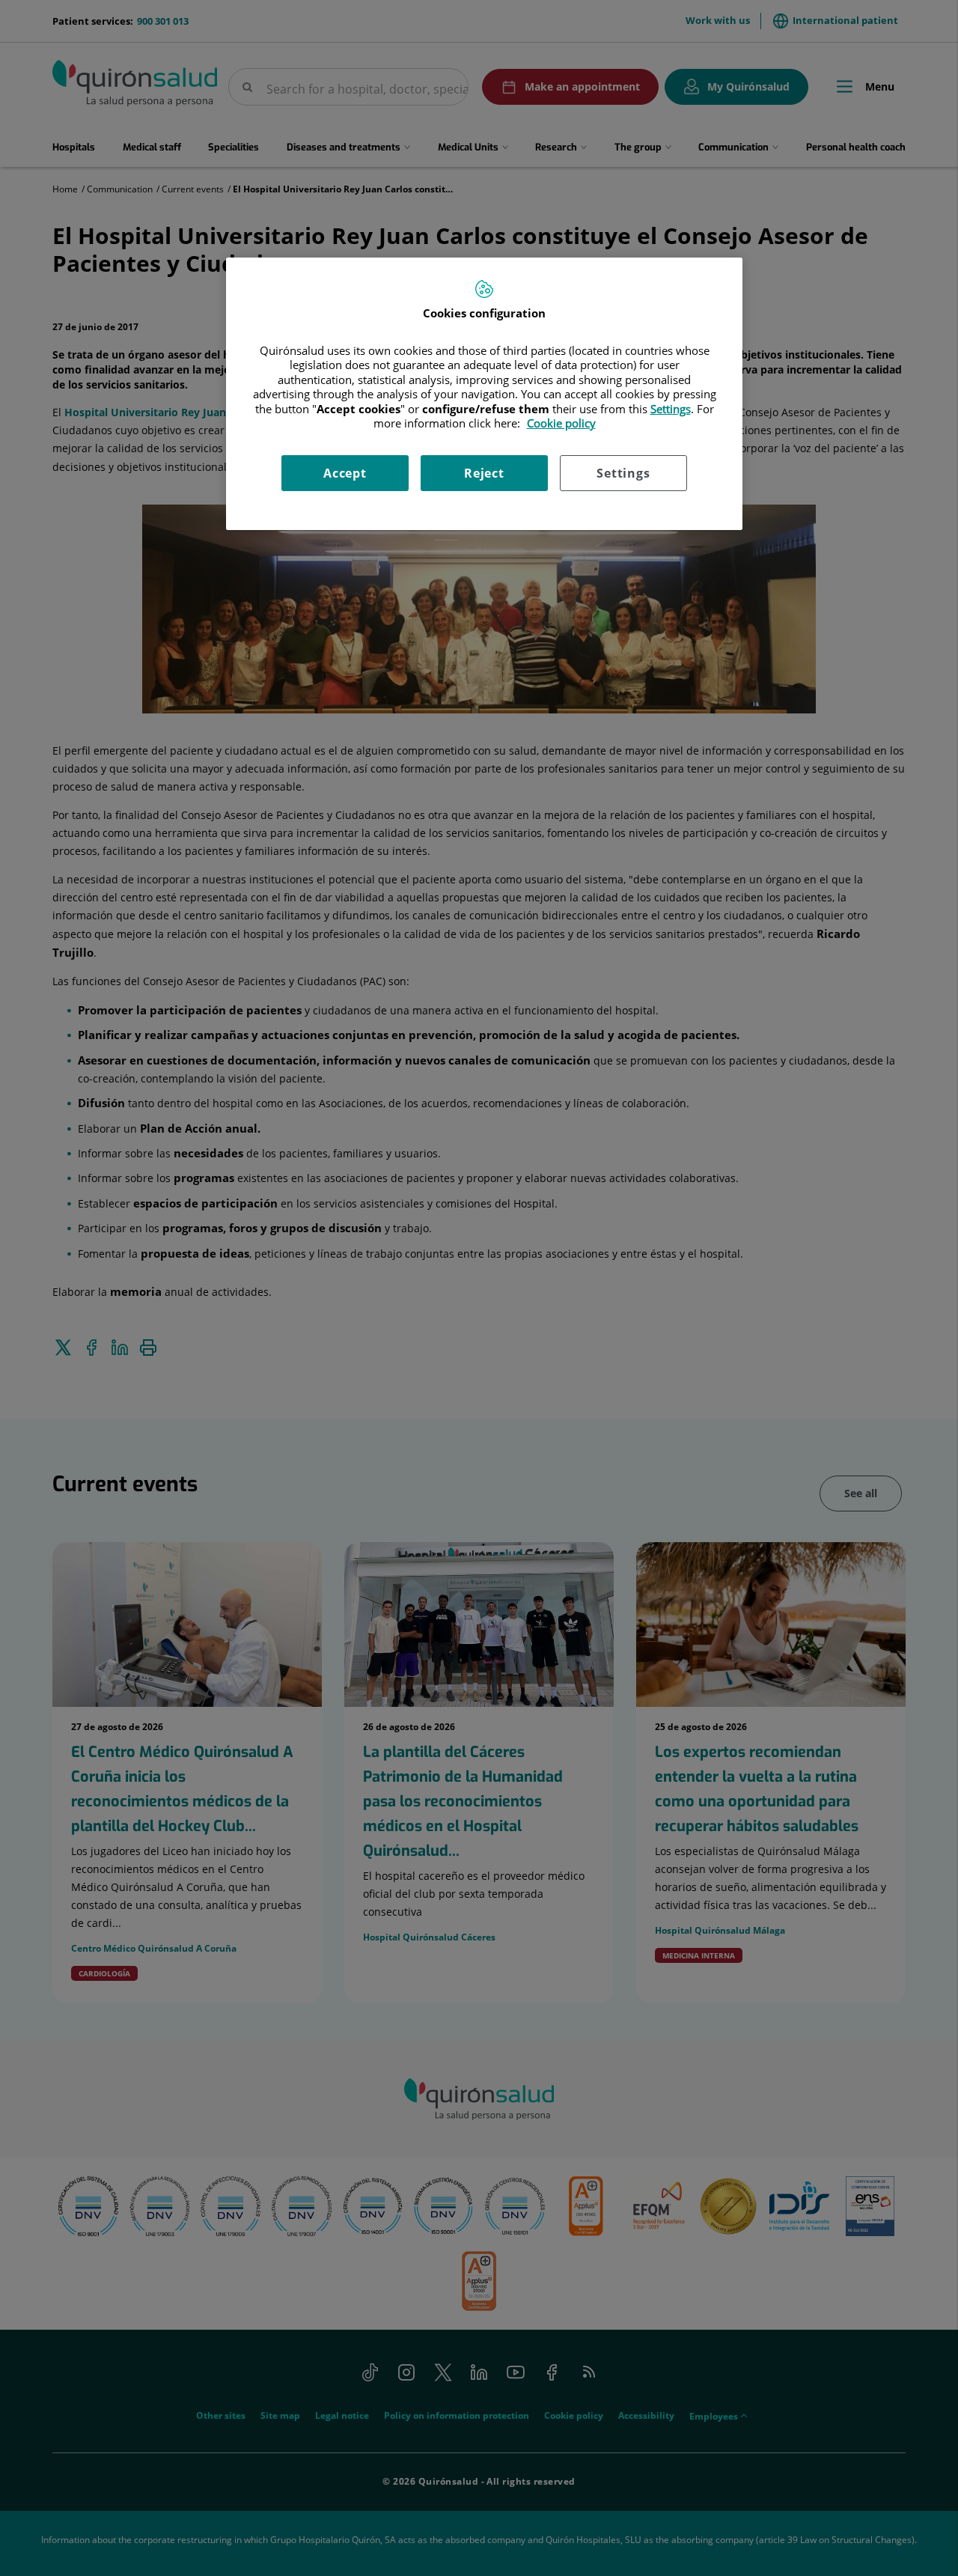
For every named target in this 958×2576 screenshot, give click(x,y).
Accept (345, 473)
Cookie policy (561, 423)
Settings (623, 473)
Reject (484, 473)
